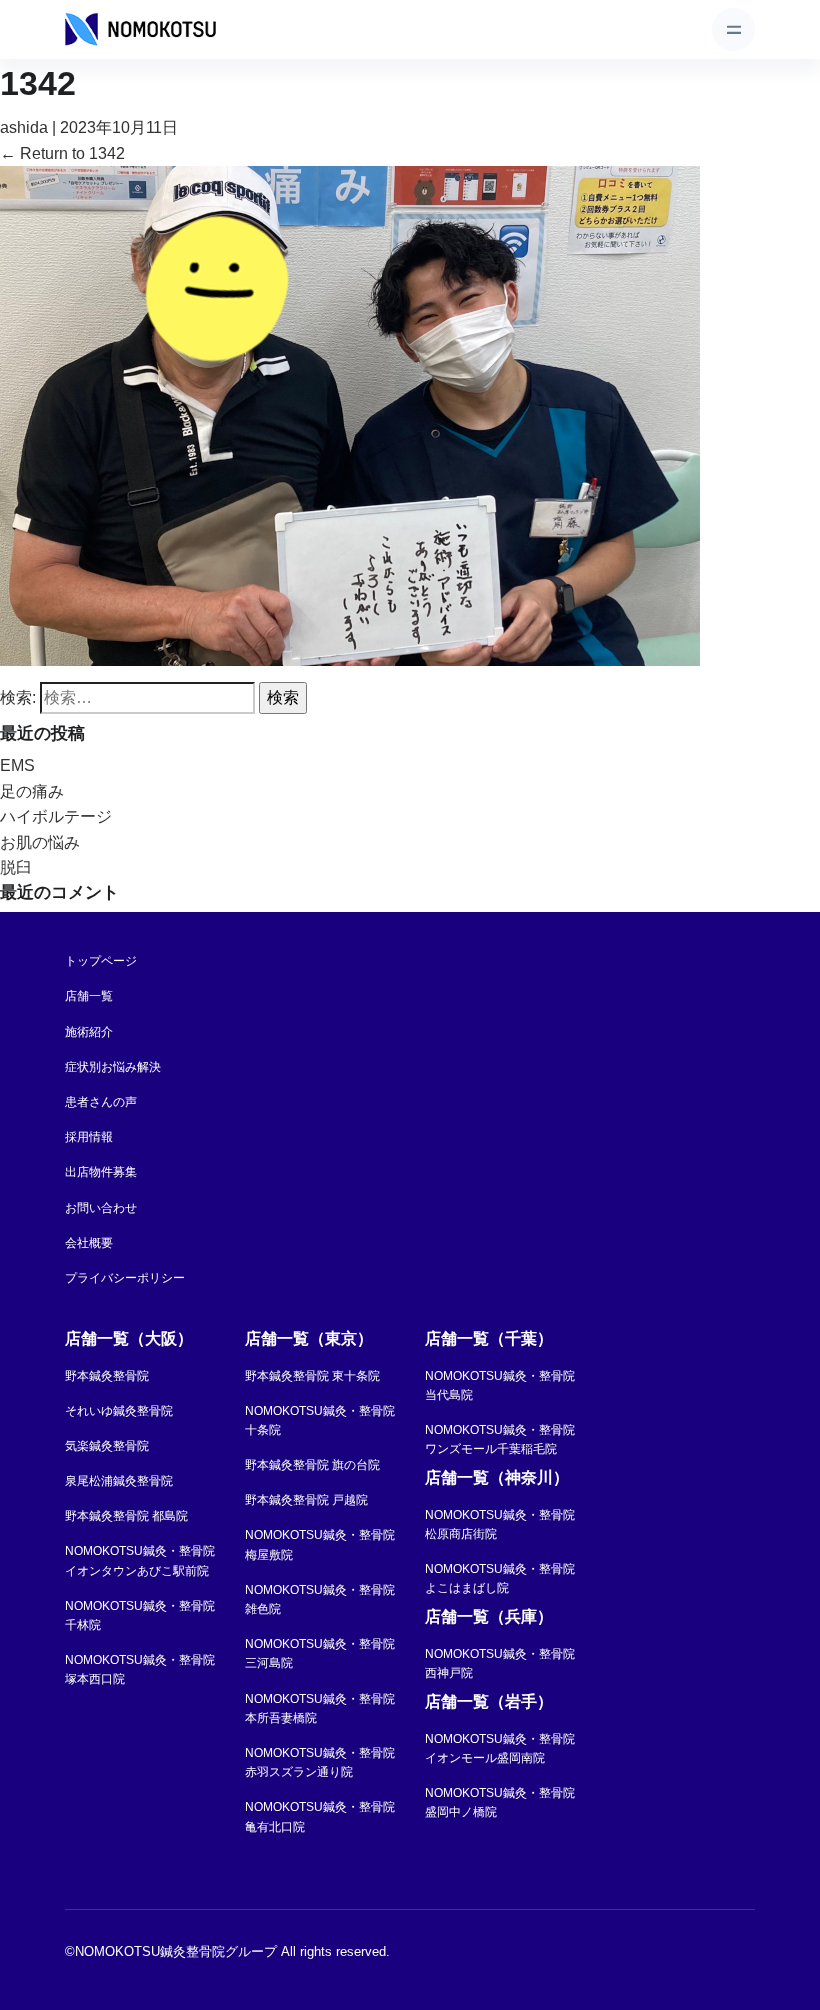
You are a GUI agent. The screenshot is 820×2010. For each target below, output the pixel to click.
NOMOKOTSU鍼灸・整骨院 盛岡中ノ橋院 (500, 1802)
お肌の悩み (40, 842)
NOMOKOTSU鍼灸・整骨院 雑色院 (320, 1599)
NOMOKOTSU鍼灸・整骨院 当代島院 (500, 1385)
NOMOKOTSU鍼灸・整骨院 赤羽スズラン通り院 (320, 1762)
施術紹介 (89, 1032)
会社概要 (89, 1243)
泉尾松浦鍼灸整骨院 (119, 1481)
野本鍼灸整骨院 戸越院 (306, 1500)
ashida (24, 127)
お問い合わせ (101, 1208)
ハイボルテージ (56, 816)
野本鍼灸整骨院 (107, 1376)
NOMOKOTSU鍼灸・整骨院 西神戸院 (500, 1663)
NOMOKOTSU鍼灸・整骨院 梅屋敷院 (320, 1544)
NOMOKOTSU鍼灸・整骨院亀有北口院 (320, 1816)
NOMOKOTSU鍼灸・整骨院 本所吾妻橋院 (320, 1708)
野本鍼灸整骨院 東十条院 (312, 1376)
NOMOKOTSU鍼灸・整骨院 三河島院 (320, 1653)
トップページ (101, 961)
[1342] (350, 414)
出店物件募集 (101, 1172)
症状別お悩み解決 (113, 1067)
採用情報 (89, 1137)
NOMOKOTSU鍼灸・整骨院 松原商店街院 (500, 1524)
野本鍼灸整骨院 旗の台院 (312, 1465)
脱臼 (16, 867)
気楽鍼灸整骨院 (107, 1446)
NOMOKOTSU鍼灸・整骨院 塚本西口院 (140, 1669)
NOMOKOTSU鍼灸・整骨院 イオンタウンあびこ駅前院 (140, 1560)
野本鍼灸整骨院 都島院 (126, 1516)
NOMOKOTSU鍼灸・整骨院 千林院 (140, 1615)
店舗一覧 (89, 996)
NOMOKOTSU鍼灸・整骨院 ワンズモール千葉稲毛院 (500, 1439)
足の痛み (32, 791)
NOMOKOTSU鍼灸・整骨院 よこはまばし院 (500, 1578)
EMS (17, 765)
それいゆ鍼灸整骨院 (119, 1411)
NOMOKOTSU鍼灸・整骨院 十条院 (320, 1420)
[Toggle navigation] (733, 29)
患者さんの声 (101, 1102)
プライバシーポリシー (125, 1278)
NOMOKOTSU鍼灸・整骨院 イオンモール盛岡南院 (500, 1748)
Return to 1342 (62, 153)
